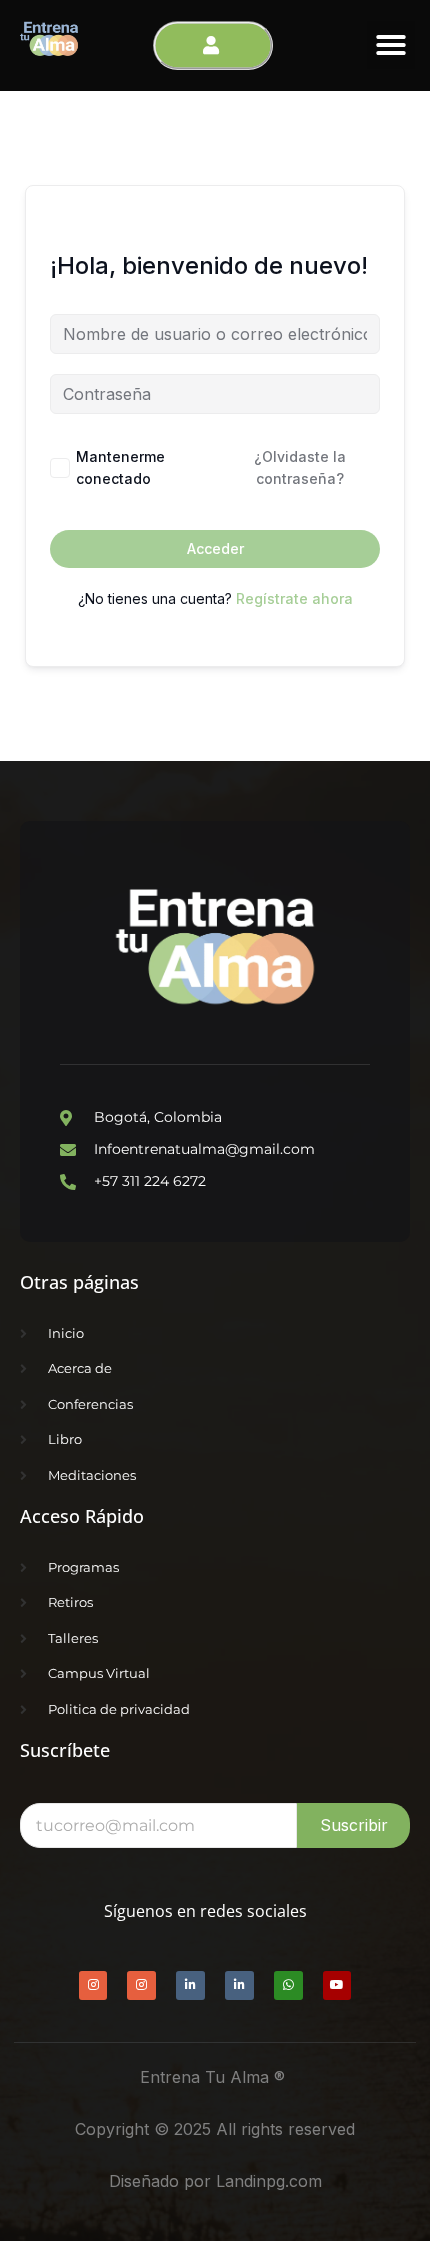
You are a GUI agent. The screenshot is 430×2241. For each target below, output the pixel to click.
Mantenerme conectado (120, 467)
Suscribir (354, 1825)
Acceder (215, 548)
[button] (391, 45)
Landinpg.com (269, 2181)
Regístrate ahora (294, 598)
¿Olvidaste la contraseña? (300, 467)
